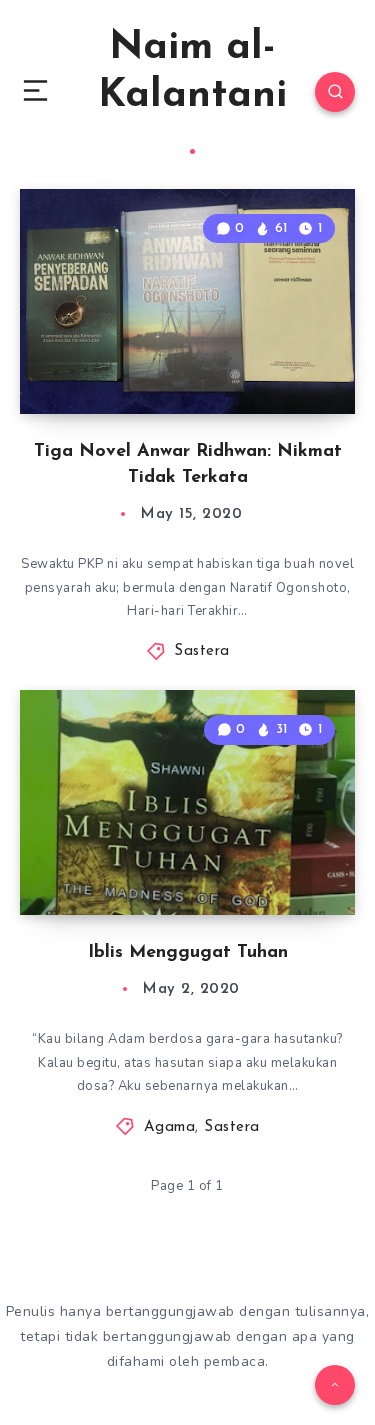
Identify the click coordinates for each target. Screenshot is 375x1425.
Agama (170, 1127)
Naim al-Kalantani (192, 72)
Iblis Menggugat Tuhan (188, 953)
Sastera (202, 651)
